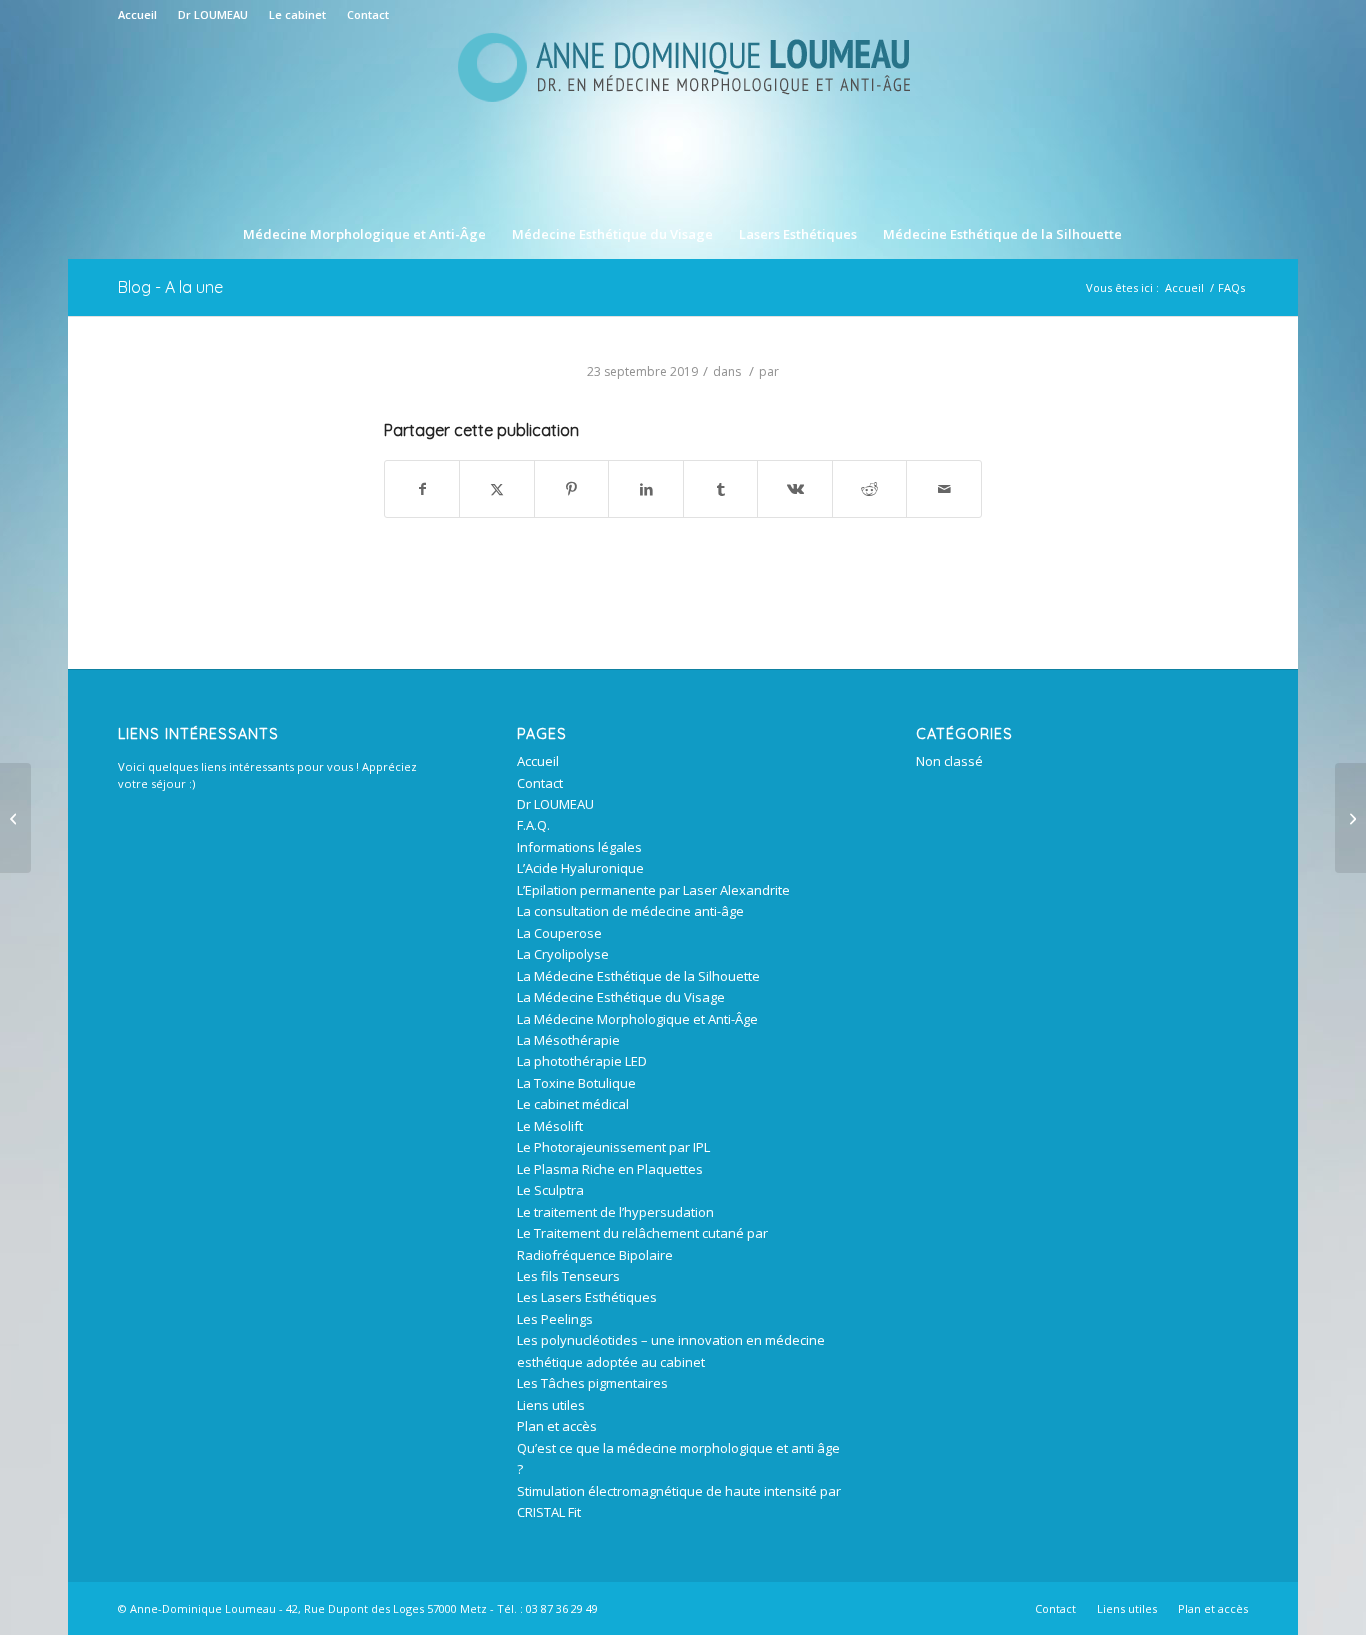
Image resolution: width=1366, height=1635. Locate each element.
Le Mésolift (550, 1126)
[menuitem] (143, 15)
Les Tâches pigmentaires (592, 1383)
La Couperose (559, 933)
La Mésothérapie (568, 1040)
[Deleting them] (15, 818)
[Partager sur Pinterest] (572, 489)
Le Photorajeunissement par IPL (613, 1147)
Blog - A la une (170, 287)
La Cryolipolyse (563, 954)
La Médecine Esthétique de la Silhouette (638, 976)
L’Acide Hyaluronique (580, 868)
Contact (368, 14)
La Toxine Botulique (576, 1083)
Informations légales (579, 847)
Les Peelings (555, 1319)
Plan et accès (557, 1426)
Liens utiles (551, 1405)
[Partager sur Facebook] (422, 489)
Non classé (949, 761)
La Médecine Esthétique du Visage (621, 997)
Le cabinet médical (573, 1104)
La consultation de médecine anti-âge (630, 911)
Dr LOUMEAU (213, 14)
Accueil (137, 14)
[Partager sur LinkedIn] (646, 489)
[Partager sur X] (497, 489)
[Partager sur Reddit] (870, 489)
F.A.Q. (533, 825)
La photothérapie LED (582, 1061)
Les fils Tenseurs (568, 1276)
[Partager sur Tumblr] (721, 489)
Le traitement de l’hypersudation (615, 1212)
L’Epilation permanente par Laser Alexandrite (653, 890)
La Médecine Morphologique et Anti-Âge (637, 1019)
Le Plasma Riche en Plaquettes (610, 1169)
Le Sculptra (550, 1190)
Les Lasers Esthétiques (587, 1297)
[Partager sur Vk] (795, 489)
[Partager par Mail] (944, 489)
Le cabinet (297, 14)
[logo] (683, 119)
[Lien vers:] (1350, 818)
